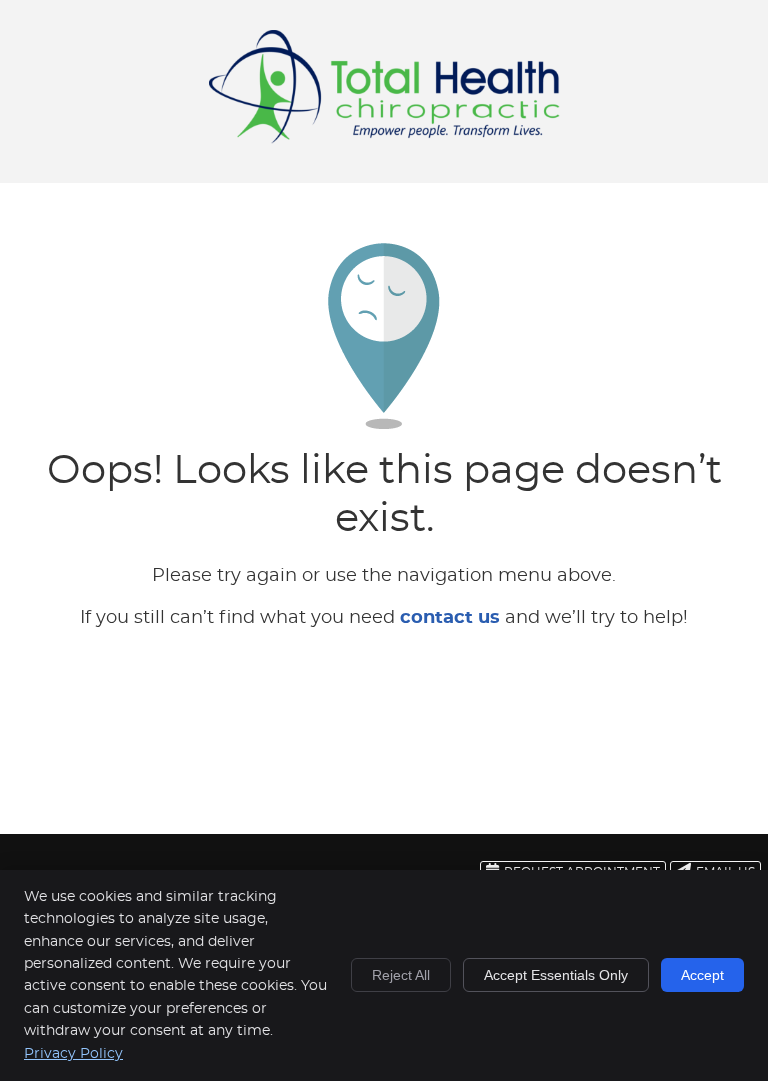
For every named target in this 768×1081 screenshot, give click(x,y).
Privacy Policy (73, 1054)
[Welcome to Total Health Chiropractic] (384, 139)
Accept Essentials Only (556, 975)
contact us (450, 618)
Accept (702, 975)
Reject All (401, 975)
